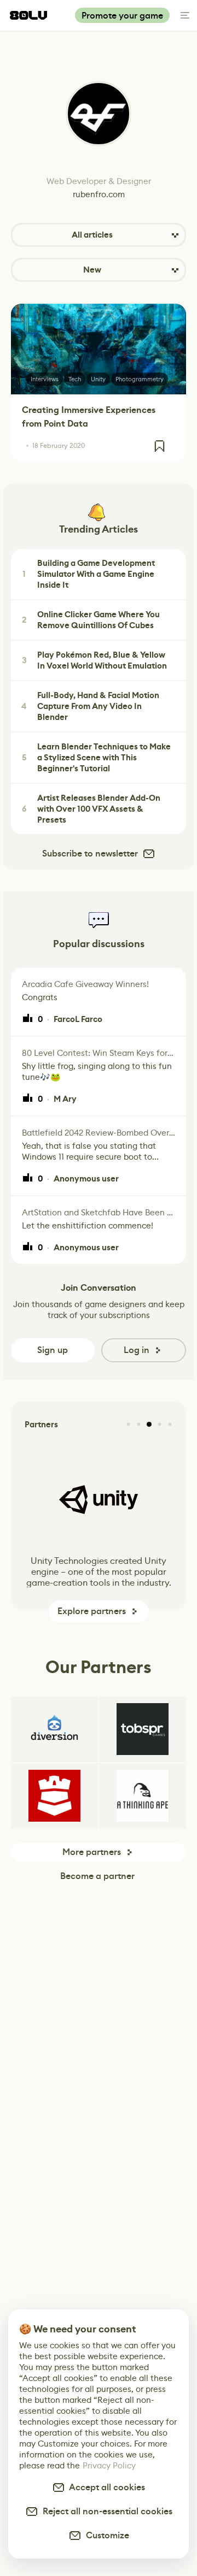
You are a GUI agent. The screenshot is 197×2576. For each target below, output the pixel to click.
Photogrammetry (140, 379)
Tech (75, 379)
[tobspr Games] (143, 1729)
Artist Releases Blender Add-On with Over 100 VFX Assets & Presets (91, 809)
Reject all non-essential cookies (105, 2511)
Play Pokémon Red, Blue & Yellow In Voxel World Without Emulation (95, 660)
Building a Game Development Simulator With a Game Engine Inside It (89, 574)
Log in (137, 1350)
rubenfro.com (99, 194)
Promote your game (122, 16)
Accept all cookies (105, 2487)
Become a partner (97, 1876)
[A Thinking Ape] (143, 1796)
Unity (98, 379)
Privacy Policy (109, 2465)
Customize (105, 2535)
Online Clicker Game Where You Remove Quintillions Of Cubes (91, 620)
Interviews (45, 379)
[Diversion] (54, 1729)
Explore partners (92, 1611)
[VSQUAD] (54, 1796)
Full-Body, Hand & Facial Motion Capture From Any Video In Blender (90, 706)
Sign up (53, 1350)
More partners (92, 1852)
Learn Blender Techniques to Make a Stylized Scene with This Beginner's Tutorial (97, 758)
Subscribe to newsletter (90, 853)
